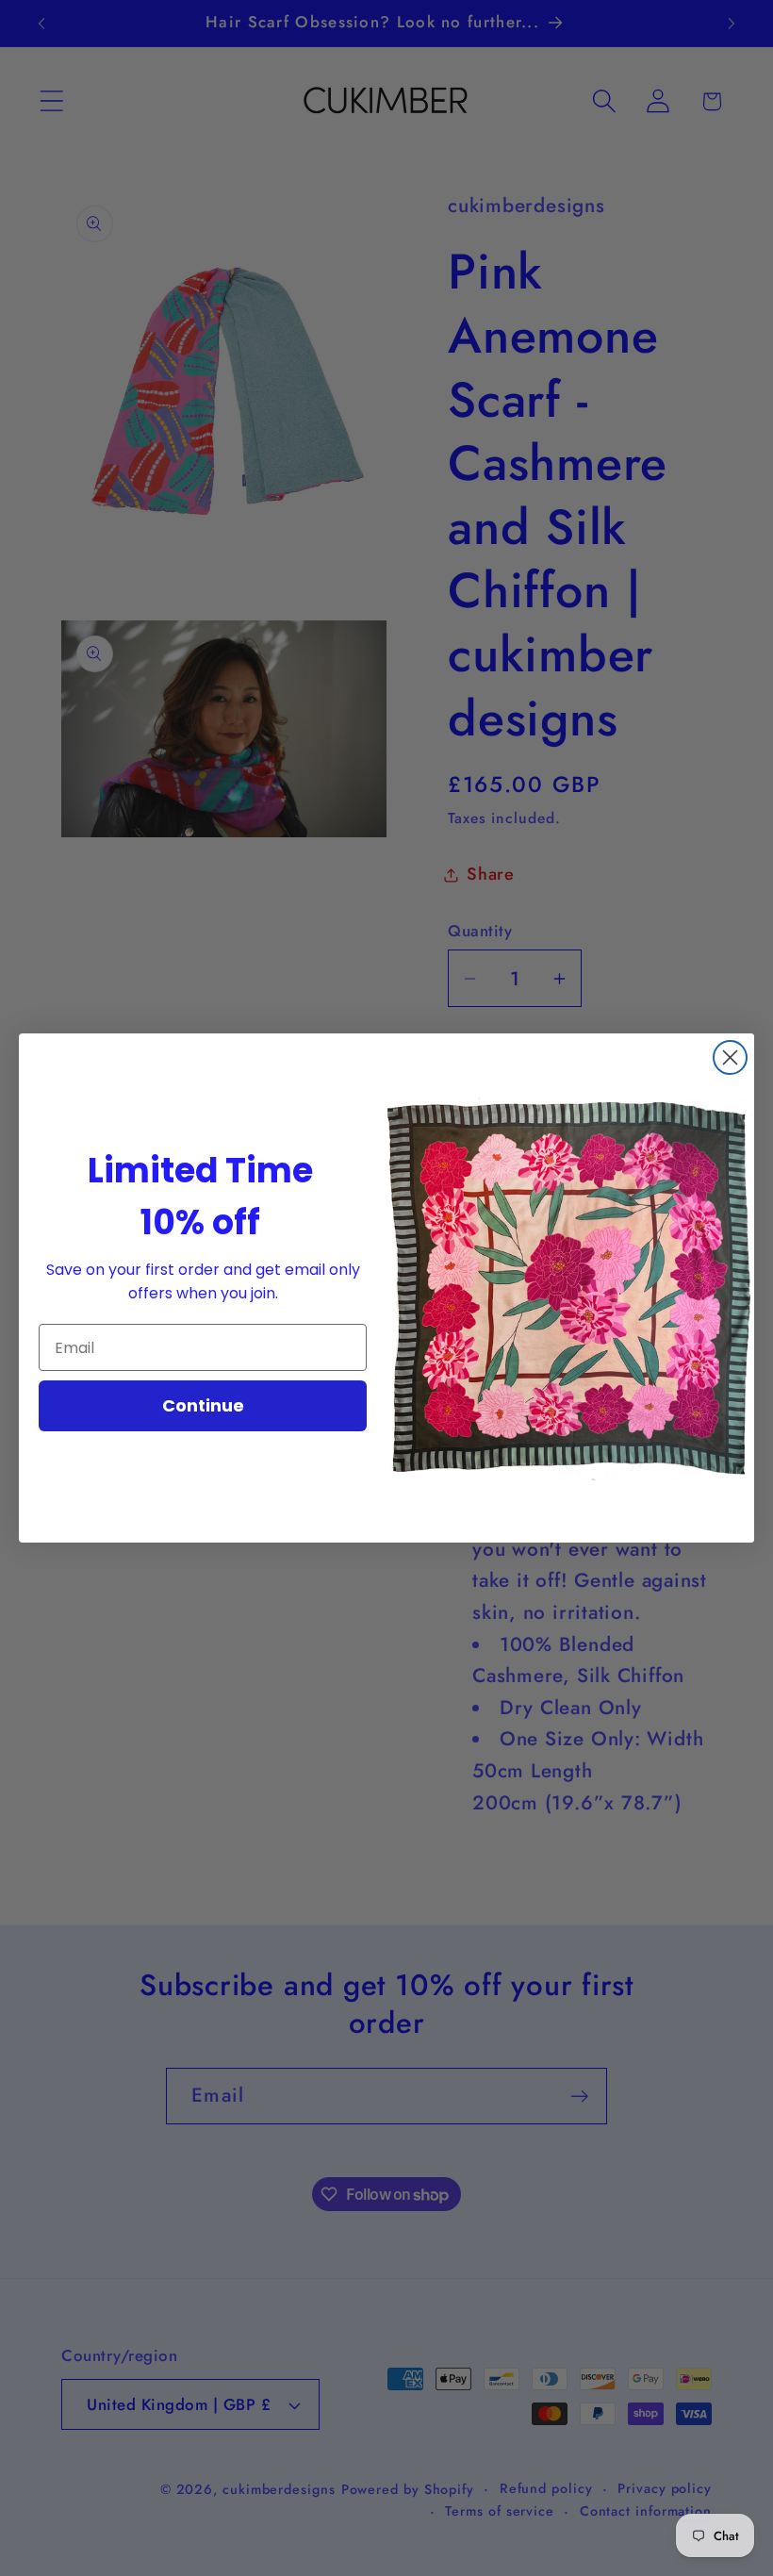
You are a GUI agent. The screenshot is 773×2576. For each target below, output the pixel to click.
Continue (203, 1405)
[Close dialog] (730, 1057)
